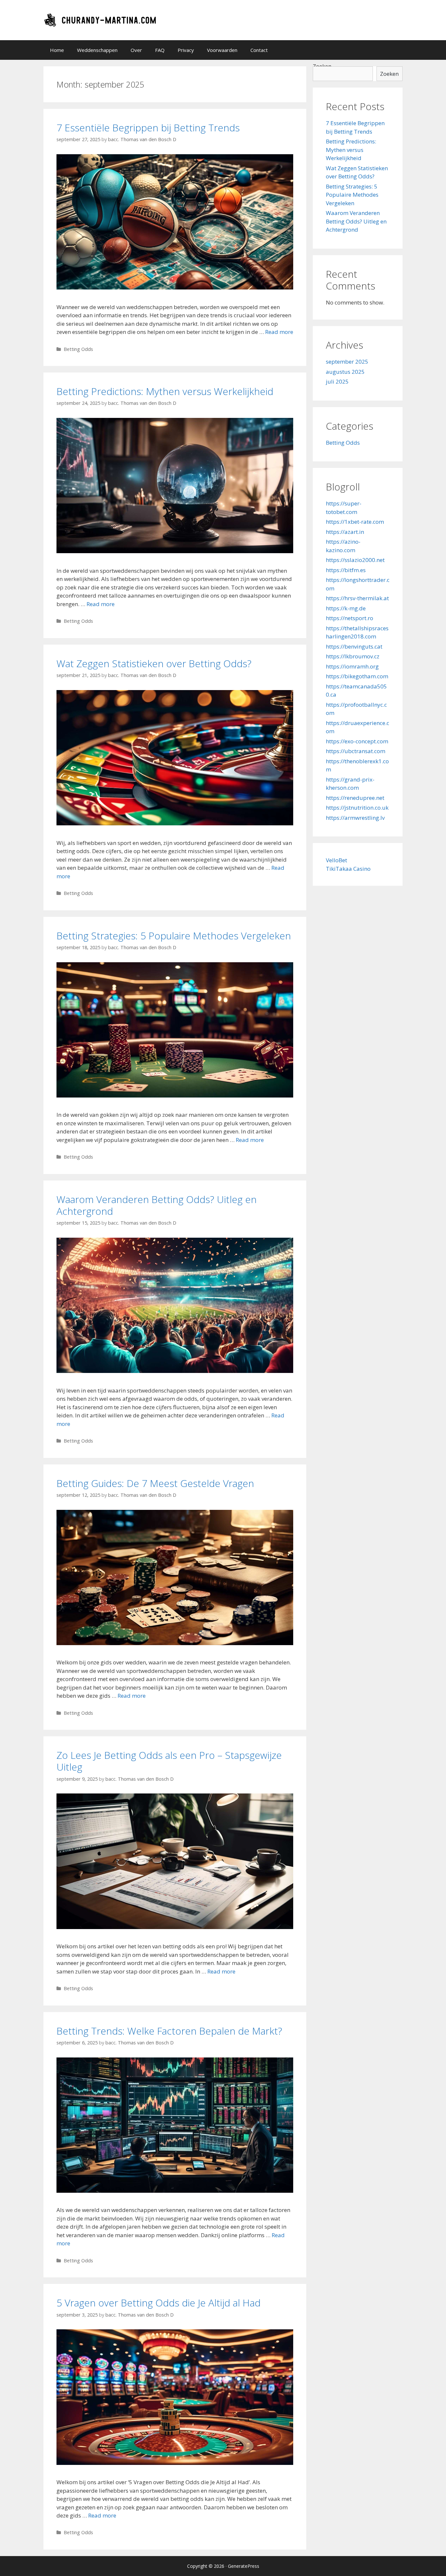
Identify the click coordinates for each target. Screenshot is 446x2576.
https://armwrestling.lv (355, 818)
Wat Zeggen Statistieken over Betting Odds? (154, 663)
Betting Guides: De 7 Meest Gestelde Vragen (155, 1483)
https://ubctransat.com (356, 751)
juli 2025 (337, 381)
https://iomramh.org (352, 666)
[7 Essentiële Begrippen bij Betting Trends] (175, 287)
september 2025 (347, 362)
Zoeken (389, 74)
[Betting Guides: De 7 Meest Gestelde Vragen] (175, 1643)
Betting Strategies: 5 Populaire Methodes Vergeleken (174, 936)
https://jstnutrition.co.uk (357, 808)
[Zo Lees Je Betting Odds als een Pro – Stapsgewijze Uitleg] (175, 1927)
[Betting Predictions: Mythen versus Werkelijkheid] (175, 551)
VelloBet (336, 860)
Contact (259, 50)
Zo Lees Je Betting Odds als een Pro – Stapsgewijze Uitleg (169, 1761)
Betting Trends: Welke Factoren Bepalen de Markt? (169, 2031)
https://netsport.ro (350, 618)
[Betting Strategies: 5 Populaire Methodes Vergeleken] (175, 1095)
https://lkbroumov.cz (353, 656)
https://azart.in (345, 532)
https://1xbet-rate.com (355, 522)
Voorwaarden (222, 50)
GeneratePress (244, 2566)
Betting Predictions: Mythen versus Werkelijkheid (165, 391)
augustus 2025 (345, 372)
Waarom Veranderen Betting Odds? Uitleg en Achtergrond (157, 1205)
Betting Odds (78, 349)
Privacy (186, 50)
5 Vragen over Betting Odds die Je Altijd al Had (159, 2303)
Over (136, 50)
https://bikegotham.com (357, 676)
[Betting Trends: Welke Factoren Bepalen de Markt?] (175, 2191)
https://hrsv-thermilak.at (357, 598)
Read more (279, 332)
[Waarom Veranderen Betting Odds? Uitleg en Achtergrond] (175, 1371)
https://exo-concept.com (357, 741)
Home (57, 50)
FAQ (160, 50)
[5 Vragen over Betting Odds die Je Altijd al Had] (175, 2463)
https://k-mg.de (346, 608)
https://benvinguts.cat (354, 646)
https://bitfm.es (346, 570)
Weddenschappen (97, 50)
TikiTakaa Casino (348, 869)
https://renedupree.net (355, 798)
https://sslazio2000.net (355, 560)
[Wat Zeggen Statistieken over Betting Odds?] (175, 823)
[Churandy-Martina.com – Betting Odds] (101, 19)
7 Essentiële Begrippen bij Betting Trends (148, 128)
